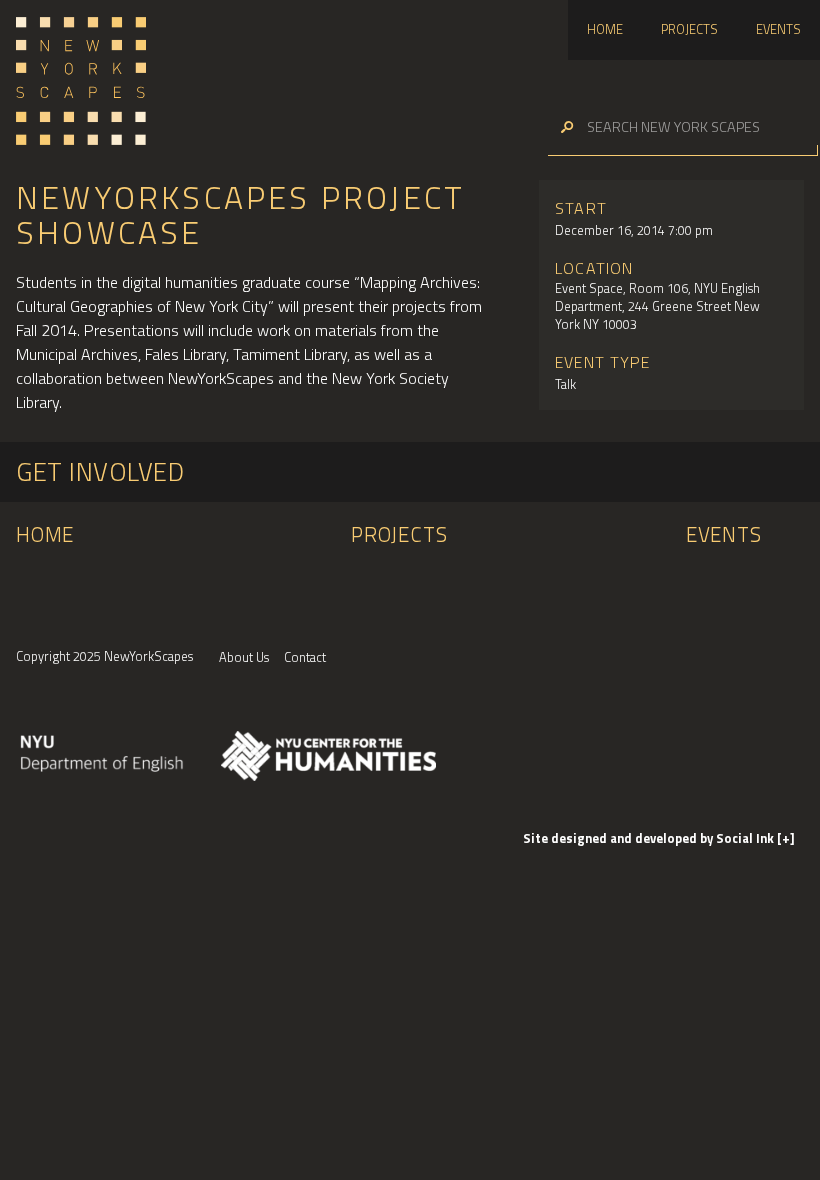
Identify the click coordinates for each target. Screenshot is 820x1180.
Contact (305, 657)
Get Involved (100, 471)
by (650, 838)
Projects (689, 29)
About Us (244, 657)
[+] (786, 838)
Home (605, 29)
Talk (565, 384)
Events (778, 29)
